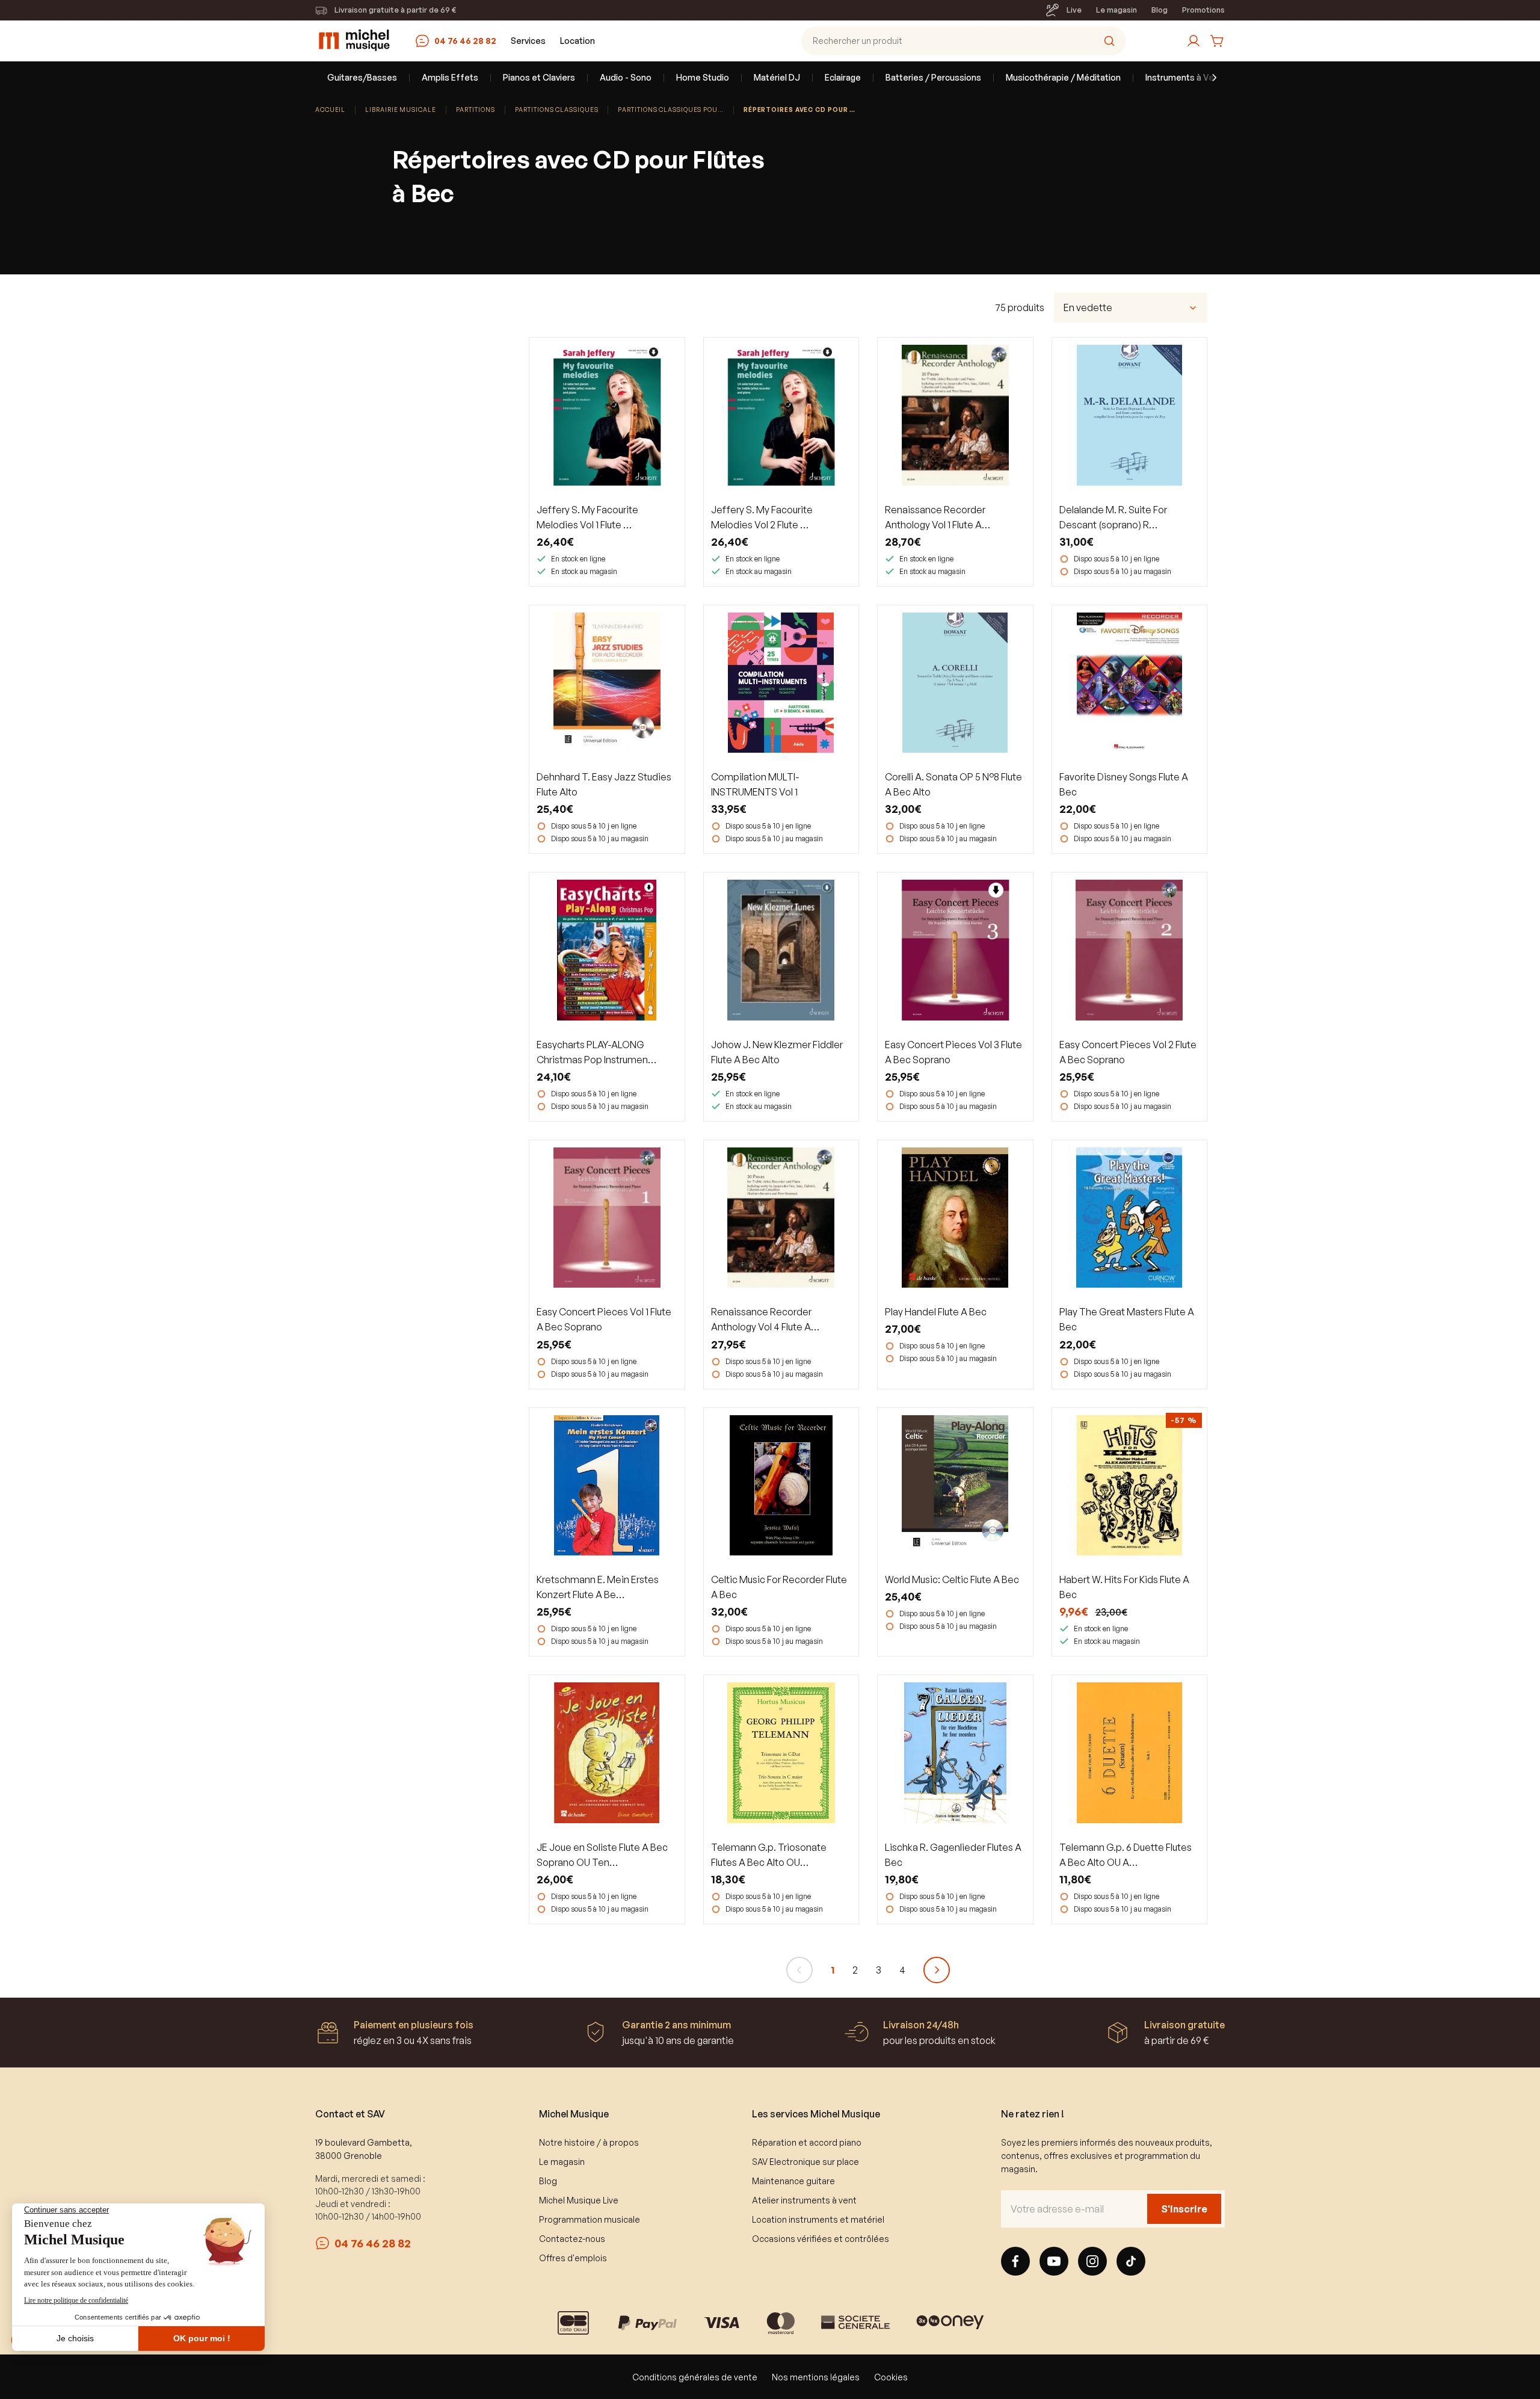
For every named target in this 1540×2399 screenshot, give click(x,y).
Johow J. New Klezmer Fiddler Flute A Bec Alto (777, 1052)
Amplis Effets (450, 77)
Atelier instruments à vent (804, 2200)
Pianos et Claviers (539, 77)
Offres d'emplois (573, 2258)
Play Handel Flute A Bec (936, 1312)
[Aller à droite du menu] (1207, 78)
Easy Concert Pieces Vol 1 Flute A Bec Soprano (604, 1319)
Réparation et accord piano (807, 2142)
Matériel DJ (777, 77)
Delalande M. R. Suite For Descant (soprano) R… (1113, 517)
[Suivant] (937, 1970)
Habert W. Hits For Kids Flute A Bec (1124, 1587)
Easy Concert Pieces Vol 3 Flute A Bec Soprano (953, 1052)
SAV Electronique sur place (805, 2162)
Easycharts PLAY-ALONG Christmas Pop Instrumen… (596, 1052)
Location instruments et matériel (818, 2219)
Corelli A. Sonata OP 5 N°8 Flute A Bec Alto (953, 784)
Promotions (1203, 10)
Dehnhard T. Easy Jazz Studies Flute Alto (604, 784)
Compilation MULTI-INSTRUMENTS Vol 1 (755, 784)
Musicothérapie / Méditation (1063, 77)
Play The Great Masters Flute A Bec (1127, 1319)
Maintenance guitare (793, 2181)
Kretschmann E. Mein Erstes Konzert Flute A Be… (598, 1587)
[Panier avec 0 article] (1218, 41)
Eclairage (843, 77)
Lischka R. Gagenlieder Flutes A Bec (953, 1855)
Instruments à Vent (1184, 77)
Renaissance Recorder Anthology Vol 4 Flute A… (765, 1319)
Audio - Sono (626, 77)
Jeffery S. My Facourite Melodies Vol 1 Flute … (587, 517)
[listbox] (1131, 307)
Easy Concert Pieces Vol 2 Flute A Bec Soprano (1128, 1052)
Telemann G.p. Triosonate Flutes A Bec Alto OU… (769, 1855)
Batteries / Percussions (933, 77)
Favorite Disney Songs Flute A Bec (1124, 784)
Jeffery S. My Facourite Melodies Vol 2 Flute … (762, 517)
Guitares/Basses (362, 77)
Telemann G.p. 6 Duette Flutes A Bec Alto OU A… (1126, 1855)
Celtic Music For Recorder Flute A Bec (779, 1587)
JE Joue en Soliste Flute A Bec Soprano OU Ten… (602, 1855)
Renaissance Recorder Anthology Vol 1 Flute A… (938, 517)
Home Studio (703, 77)
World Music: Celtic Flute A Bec (952, 1579)
